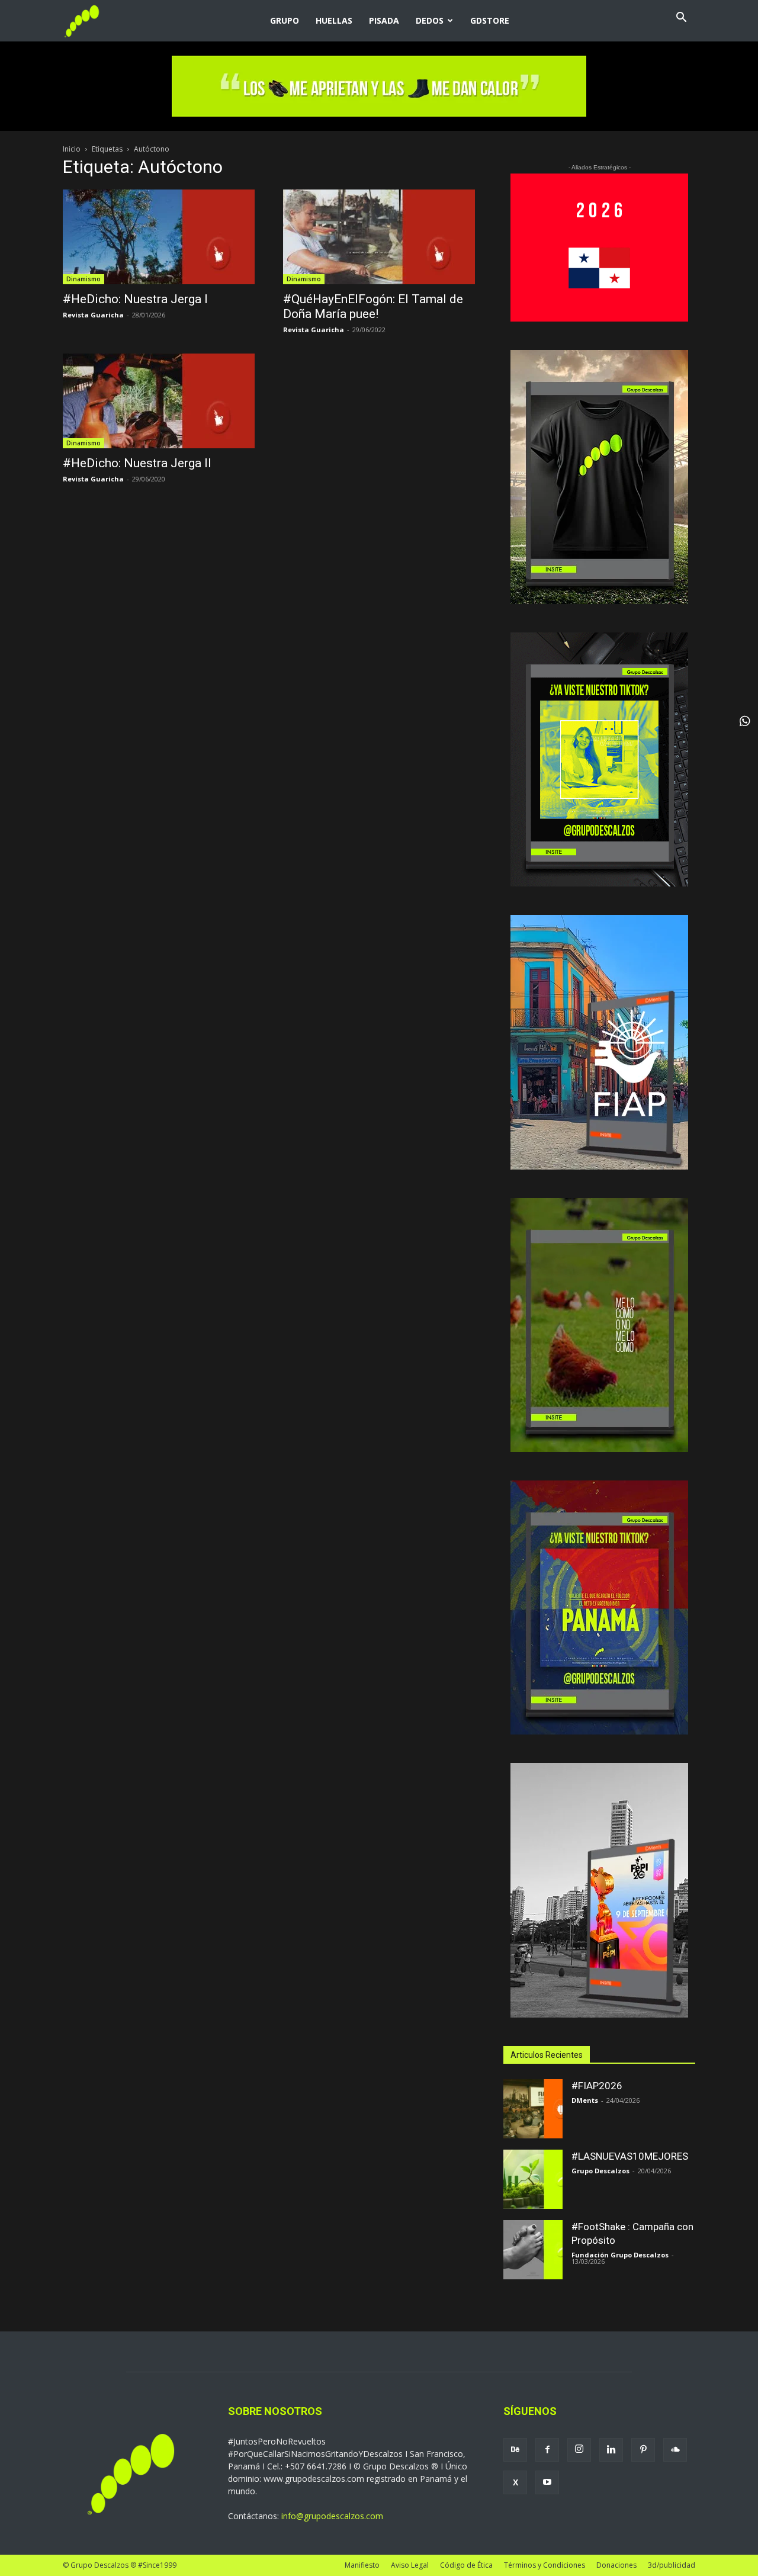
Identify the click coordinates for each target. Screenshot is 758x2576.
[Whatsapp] (745, 721)
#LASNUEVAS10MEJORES (630, 2156)
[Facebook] (547, 2450)
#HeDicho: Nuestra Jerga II (137, 463)
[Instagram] (579, 2450)
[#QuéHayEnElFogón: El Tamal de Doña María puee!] (379, 237)
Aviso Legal (410, 2565)
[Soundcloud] (675, 2450)
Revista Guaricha (93, 315)
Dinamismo (83, 279)
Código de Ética (466, 2565)
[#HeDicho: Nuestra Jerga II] (159, 401)
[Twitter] (515, 2482)
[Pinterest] (643, 2450)
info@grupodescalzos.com (332, 2516)
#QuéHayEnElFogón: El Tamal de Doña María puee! (373, 306)
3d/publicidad (672, 2565)
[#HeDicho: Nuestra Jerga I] (159, 237)
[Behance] (515, 2450)
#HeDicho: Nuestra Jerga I (135, 299)
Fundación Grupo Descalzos (620, 2255)
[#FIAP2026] (533, 2109)
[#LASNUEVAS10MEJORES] (533, 2179)
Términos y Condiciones (545, 2565)
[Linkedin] (611, 2450)
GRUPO (285, 20)
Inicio (72, 149)
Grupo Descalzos (600, 2171)
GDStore (490, 20)
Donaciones (616, 2565)
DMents (585, 2100)
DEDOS (430, 20)
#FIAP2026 (597, 2086)
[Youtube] (547, 2482)
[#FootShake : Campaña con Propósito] (533, 2250)
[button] (681, 19)
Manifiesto (362, 2565)
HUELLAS (334, 20)
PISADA (384, 20)
